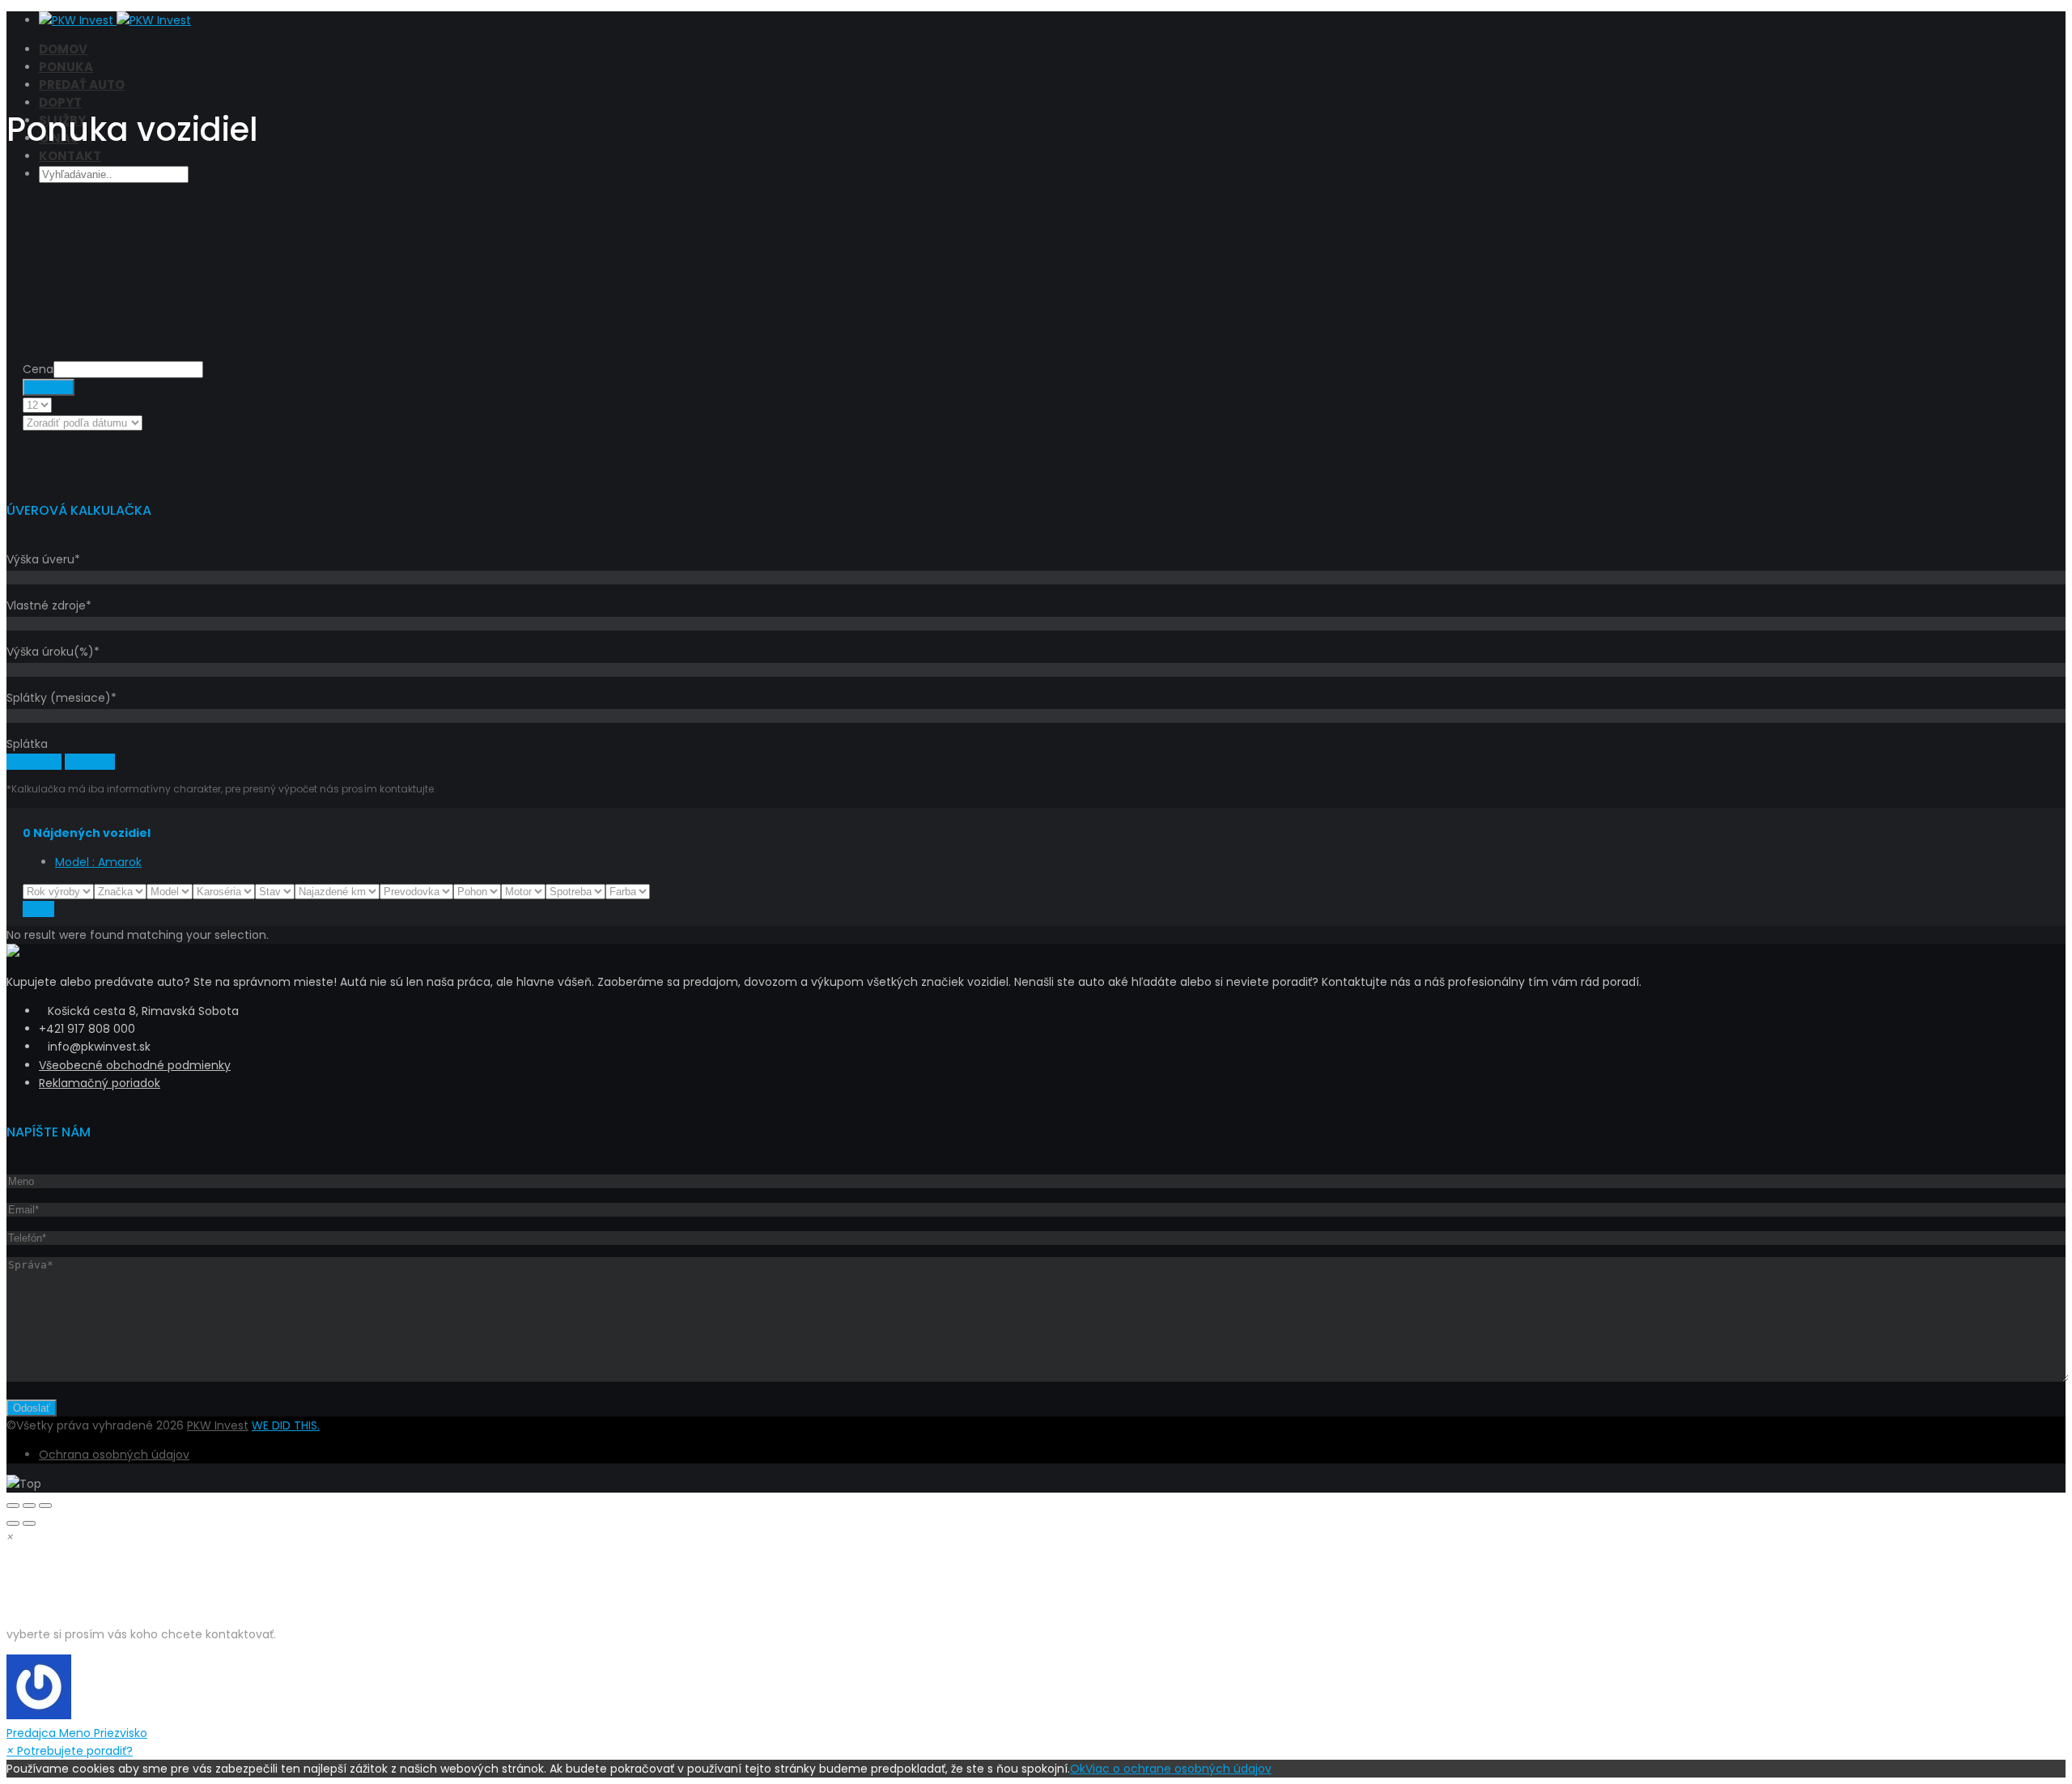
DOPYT (60, 102)
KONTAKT (70, 156)
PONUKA (66, 67)
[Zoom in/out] (45, 1506)
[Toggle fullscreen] (29, 1506)
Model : (98, 862)
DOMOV (63, 49)
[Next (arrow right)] (29, 1523)
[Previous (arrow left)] (13, 1523)
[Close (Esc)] (13, 1506)
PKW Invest (218, 1425)
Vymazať (90, 762)
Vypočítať (34, 762)
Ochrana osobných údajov (114, 1455)
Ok (1078, 1769)
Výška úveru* (43, 559)
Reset (38, 909)
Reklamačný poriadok (100, 1083)
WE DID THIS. (286, 1425)
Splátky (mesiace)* (62, 698)
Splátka (27, 744)
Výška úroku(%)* (53, 652)
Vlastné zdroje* (49, 605)
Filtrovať (49, 387)
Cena (38, 369)
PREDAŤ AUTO (82, 85)
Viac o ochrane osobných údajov (1178, 1769)
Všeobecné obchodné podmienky (135, 1065)
